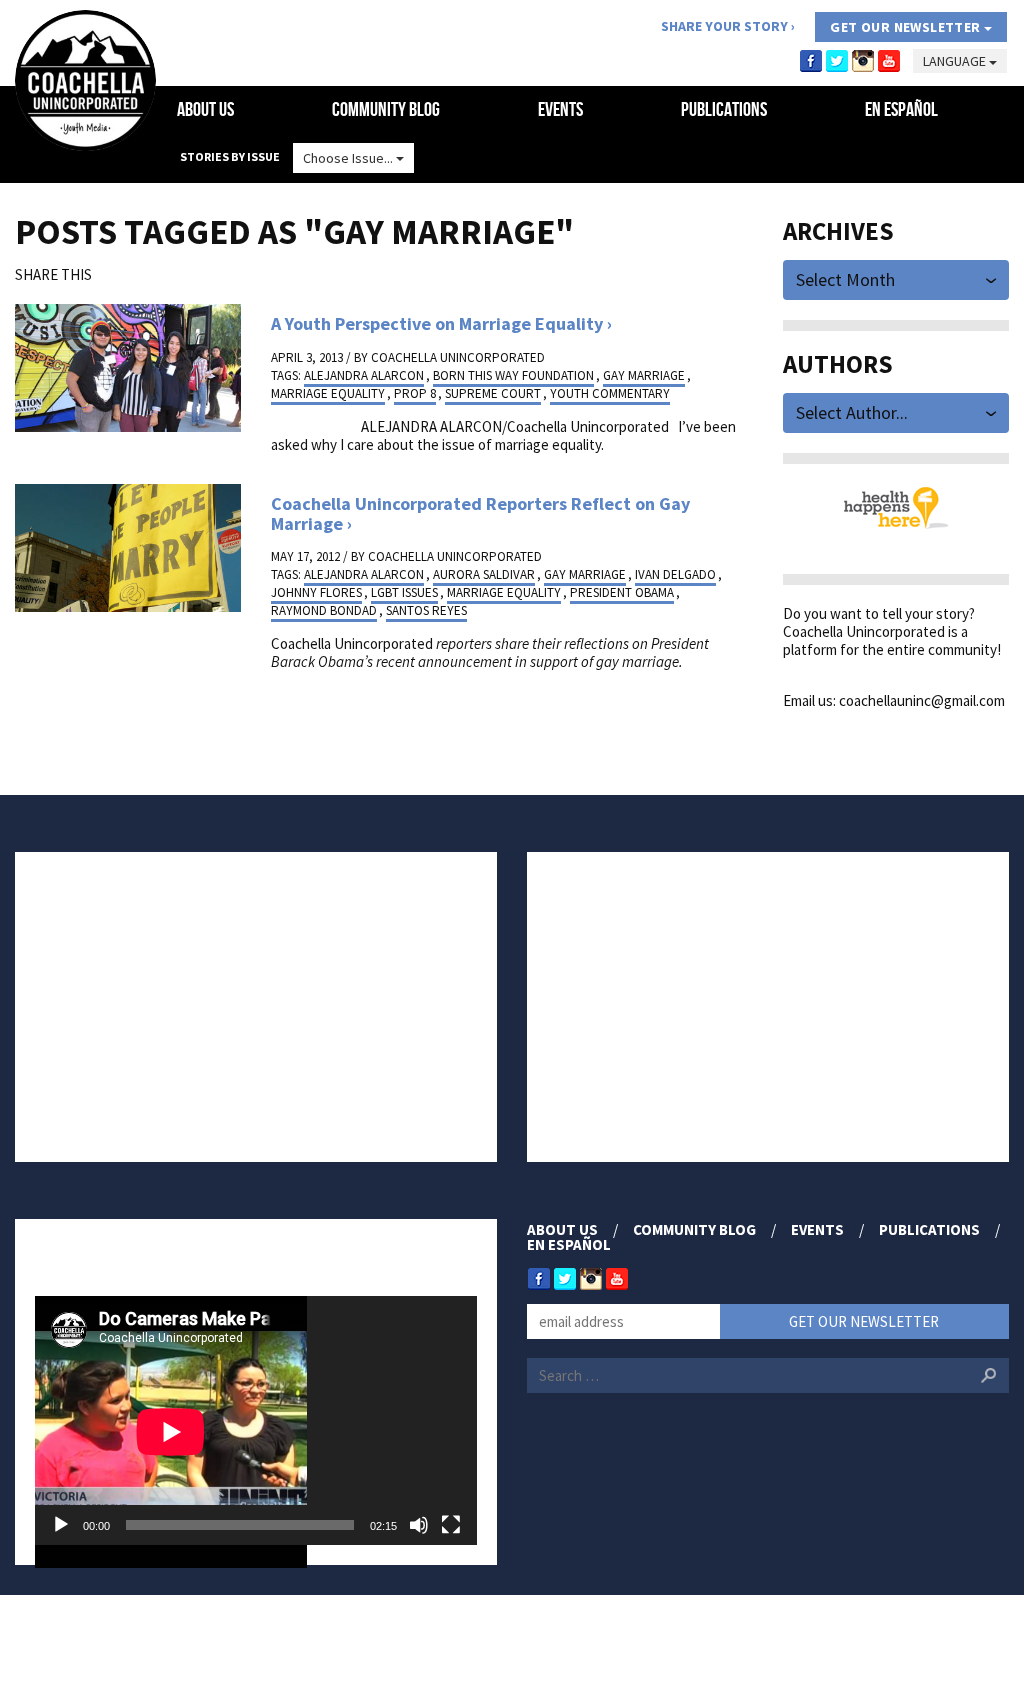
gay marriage (644, 375)
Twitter (837, 61)
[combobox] (896, 278)
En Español (901, 109)
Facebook (811, 61)
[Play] (61, 1525)
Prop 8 (415, 393)
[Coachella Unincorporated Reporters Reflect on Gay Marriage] (128, 546)
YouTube (889, 61)
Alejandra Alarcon (364, 375)
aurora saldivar (484, 574)
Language (956, 61)
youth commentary (610, 393)
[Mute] (419, 1525)
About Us (205, 109)
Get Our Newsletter (907, 27)
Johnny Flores (316, 592)
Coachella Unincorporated (458, 357)
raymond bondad (324, 610)
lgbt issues (404, 592)
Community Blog (386, 109)
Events (560, 109)
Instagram (863, 61)
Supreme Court (493, 393)
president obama (622, 592)
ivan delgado (675, 574)
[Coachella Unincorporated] (85, 80)
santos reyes (426, 610)
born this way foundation (513, 375)
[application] (256, 1420)
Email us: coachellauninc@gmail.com (894, 700)
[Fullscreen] (451, 1525)
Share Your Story (724, 26)
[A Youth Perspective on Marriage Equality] (128, 366)
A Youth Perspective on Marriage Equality (437, 323)
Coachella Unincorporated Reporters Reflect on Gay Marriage (480, 513)
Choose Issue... (349, 158)
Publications (724, 109)
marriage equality (328, 393)
